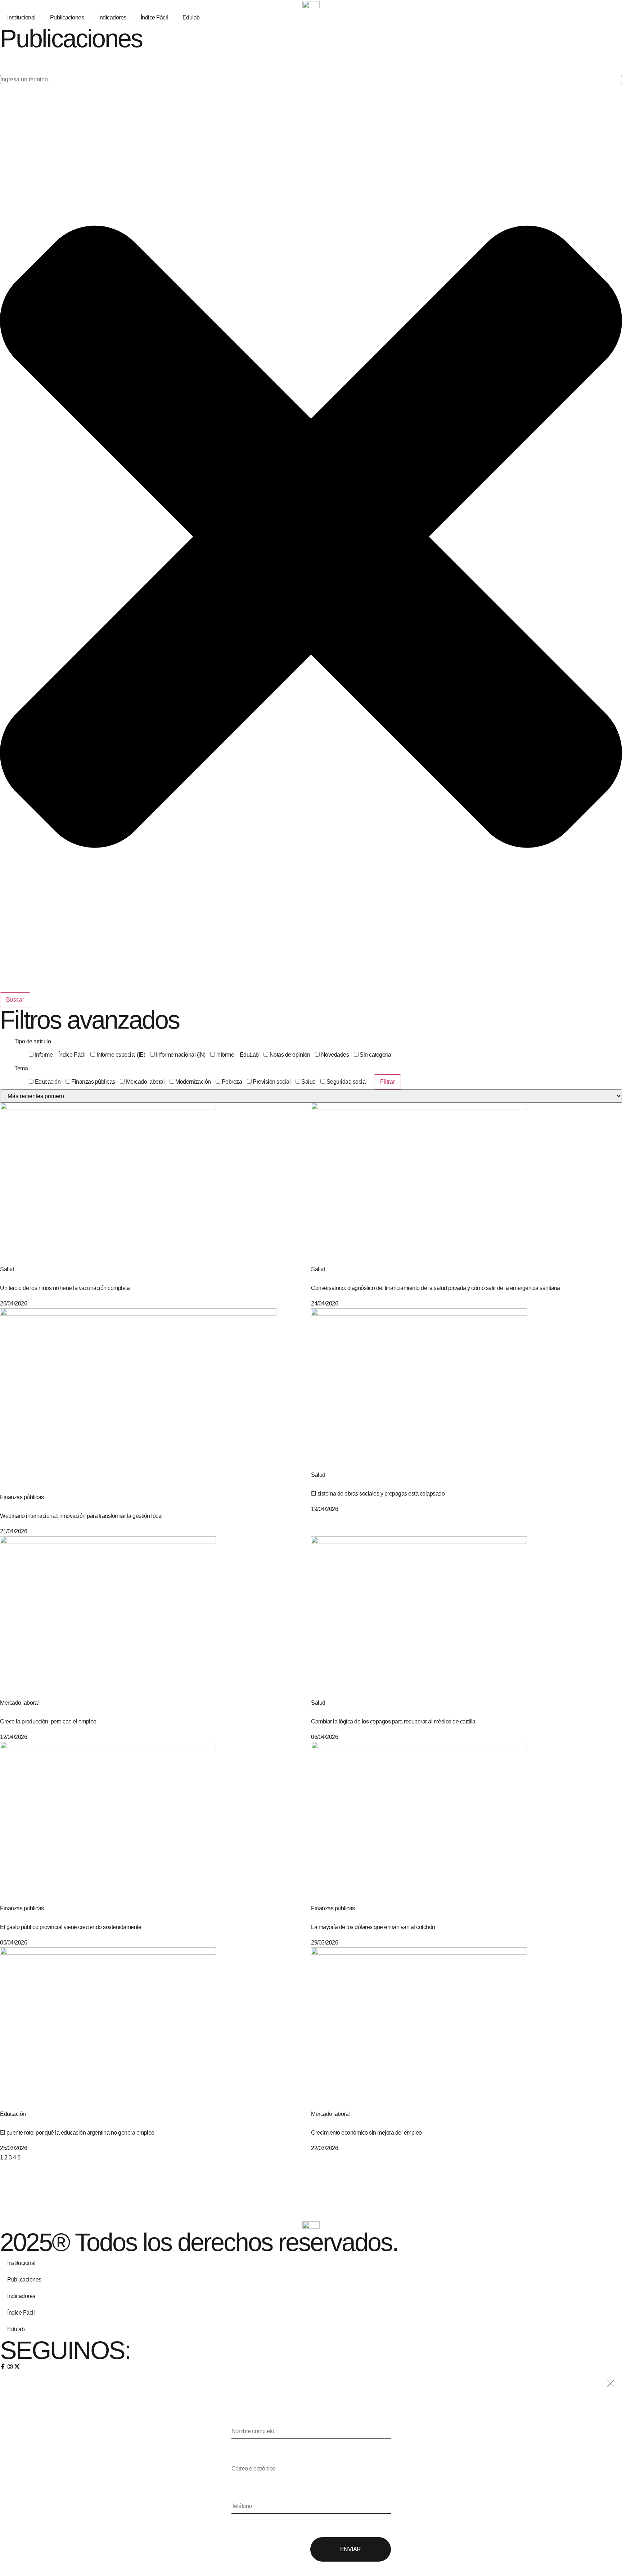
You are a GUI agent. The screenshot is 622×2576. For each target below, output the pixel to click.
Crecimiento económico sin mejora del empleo (366, 2133)
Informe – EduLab (237, 1055)
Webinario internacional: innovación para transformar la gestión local (81, 1516)
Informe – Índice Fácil (60, 1055)
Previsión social (271, 1082)
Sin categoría (375, 1055)
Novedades (334, 1055)
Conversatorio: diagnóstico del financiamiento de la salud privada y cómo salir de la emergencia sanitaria (436, 1288)
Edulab (191, 17)
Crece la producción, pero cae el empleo (48, 1721)
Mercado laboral (145, 1082)
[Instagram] (10, 2366)
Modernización (193, 1082)
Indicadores (112, 17)
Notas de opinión (289, 1055)
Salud (308, 1082)
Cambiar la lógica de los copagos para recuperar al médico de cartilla (393, 1721)
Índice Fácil (154, 17)
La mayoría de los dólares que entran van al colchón (373, 1927)
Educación (47, 1082)
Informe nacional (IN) (180, 1055)
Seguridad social (346, 1082)
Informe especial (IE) (120, 1055)
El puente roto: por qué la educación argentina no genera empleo (77, 2133)
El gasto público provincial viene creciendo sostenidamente (71, 1927)
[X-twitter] (17, 2366)
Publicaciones (67, 17)
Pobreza (231, 1082)
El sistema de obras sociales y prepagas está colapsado (378, 1494)
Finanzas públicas (93, 1082)
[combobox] (311, 80)
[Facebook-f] (3, 2366)
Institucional (21, 17)
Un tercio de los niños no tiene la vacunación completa (65, 1288)
